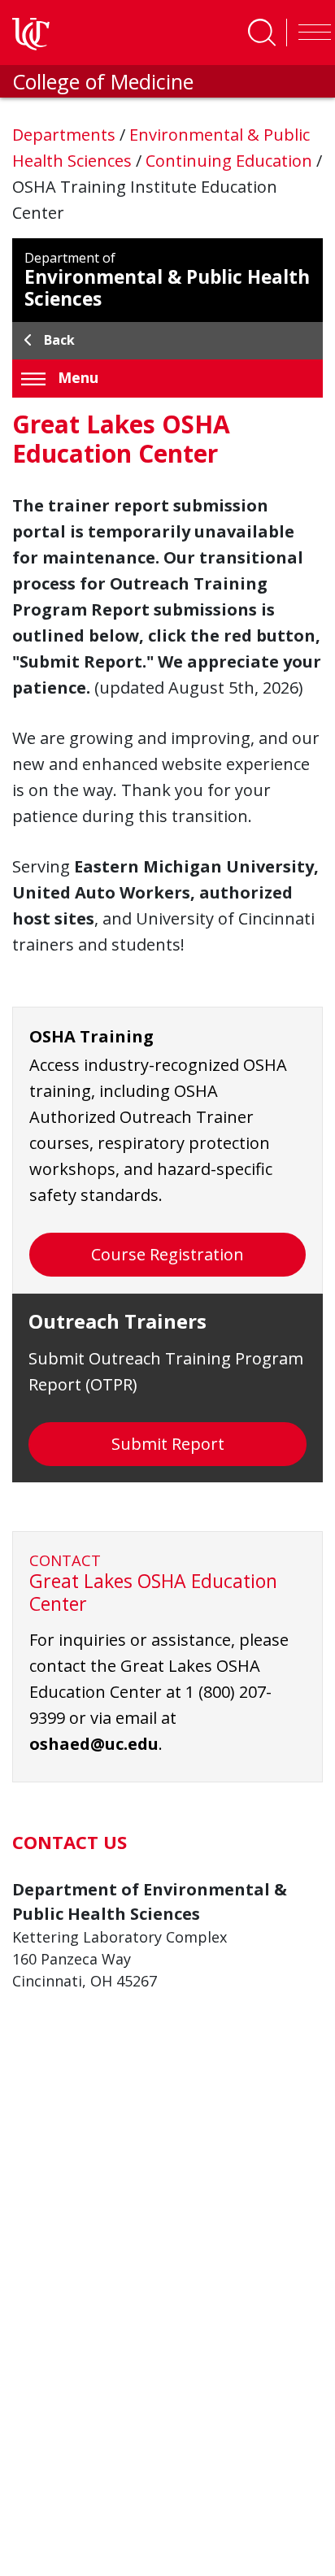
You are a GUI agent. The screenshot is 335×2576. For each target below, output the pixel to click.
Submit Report (168, 1444)
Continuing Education (231, 161)
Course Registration (167, 1254)
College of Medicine (103, 81)
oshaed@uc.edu (94, 1744)
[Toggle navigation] (311, 33)
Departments (66, 135)
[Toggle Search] (262, 33)
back (59, 340)
